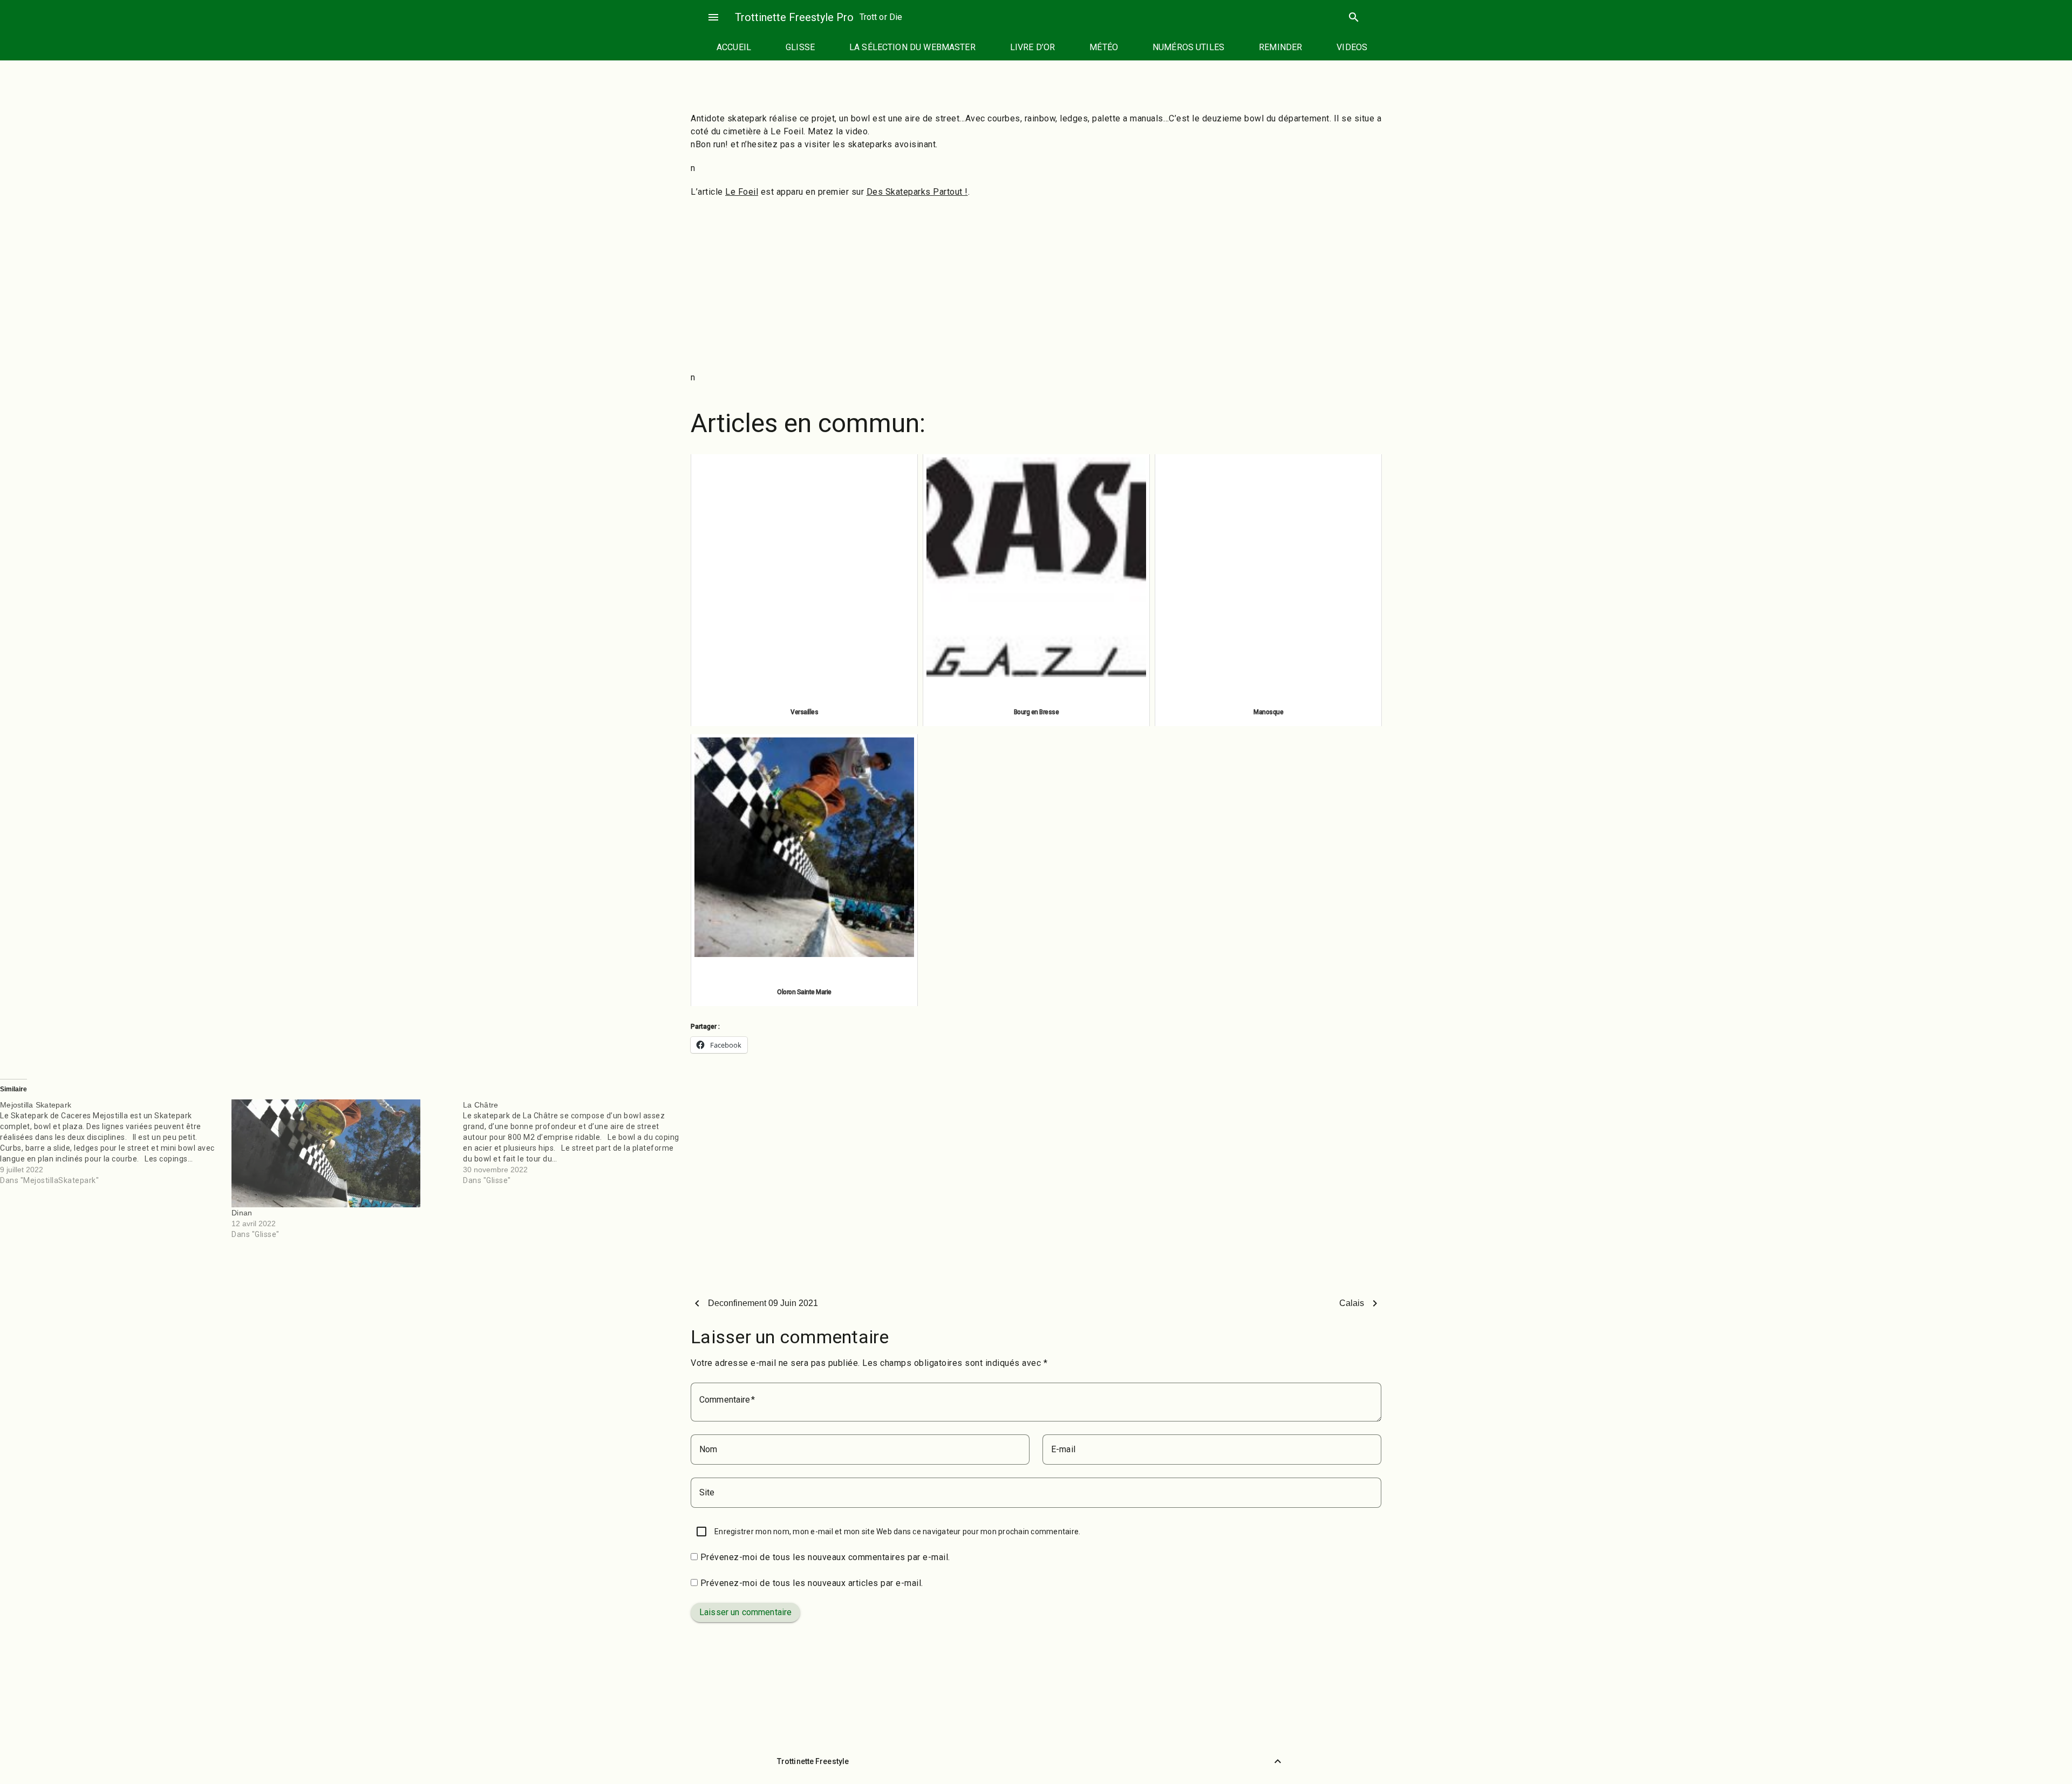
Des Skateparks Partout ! (917, 192)
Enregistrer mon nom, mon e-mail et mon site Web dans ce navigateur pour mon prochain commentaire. (897, 1532)
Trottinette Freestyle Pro (794, 17)
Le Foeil (742, 192)
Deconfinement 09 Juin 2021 (763, 1303)
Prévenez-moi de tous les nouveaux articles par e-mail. (812, 1583)
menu (713, 17)
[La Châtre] (579, 1143)
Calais (1352, 1303)
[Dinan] (342, 1153)
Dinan (242, 1213)
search (1354, 17)
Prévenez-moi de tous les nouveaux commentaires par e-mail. (825, 1557)
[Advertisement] (1036, 285)
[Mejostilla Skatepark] (116, 1143)
